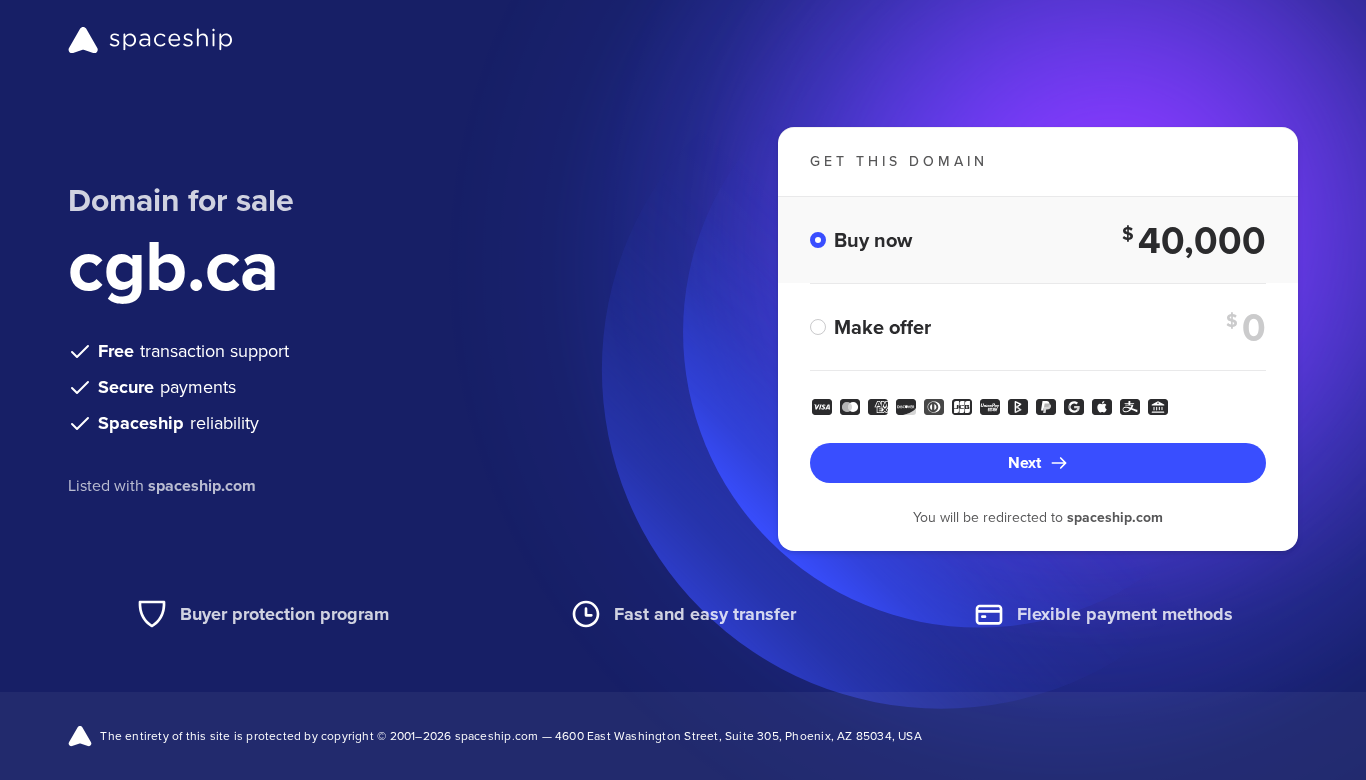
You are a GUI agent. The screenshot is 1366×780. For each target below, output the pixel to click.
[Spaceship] (150, 40)
